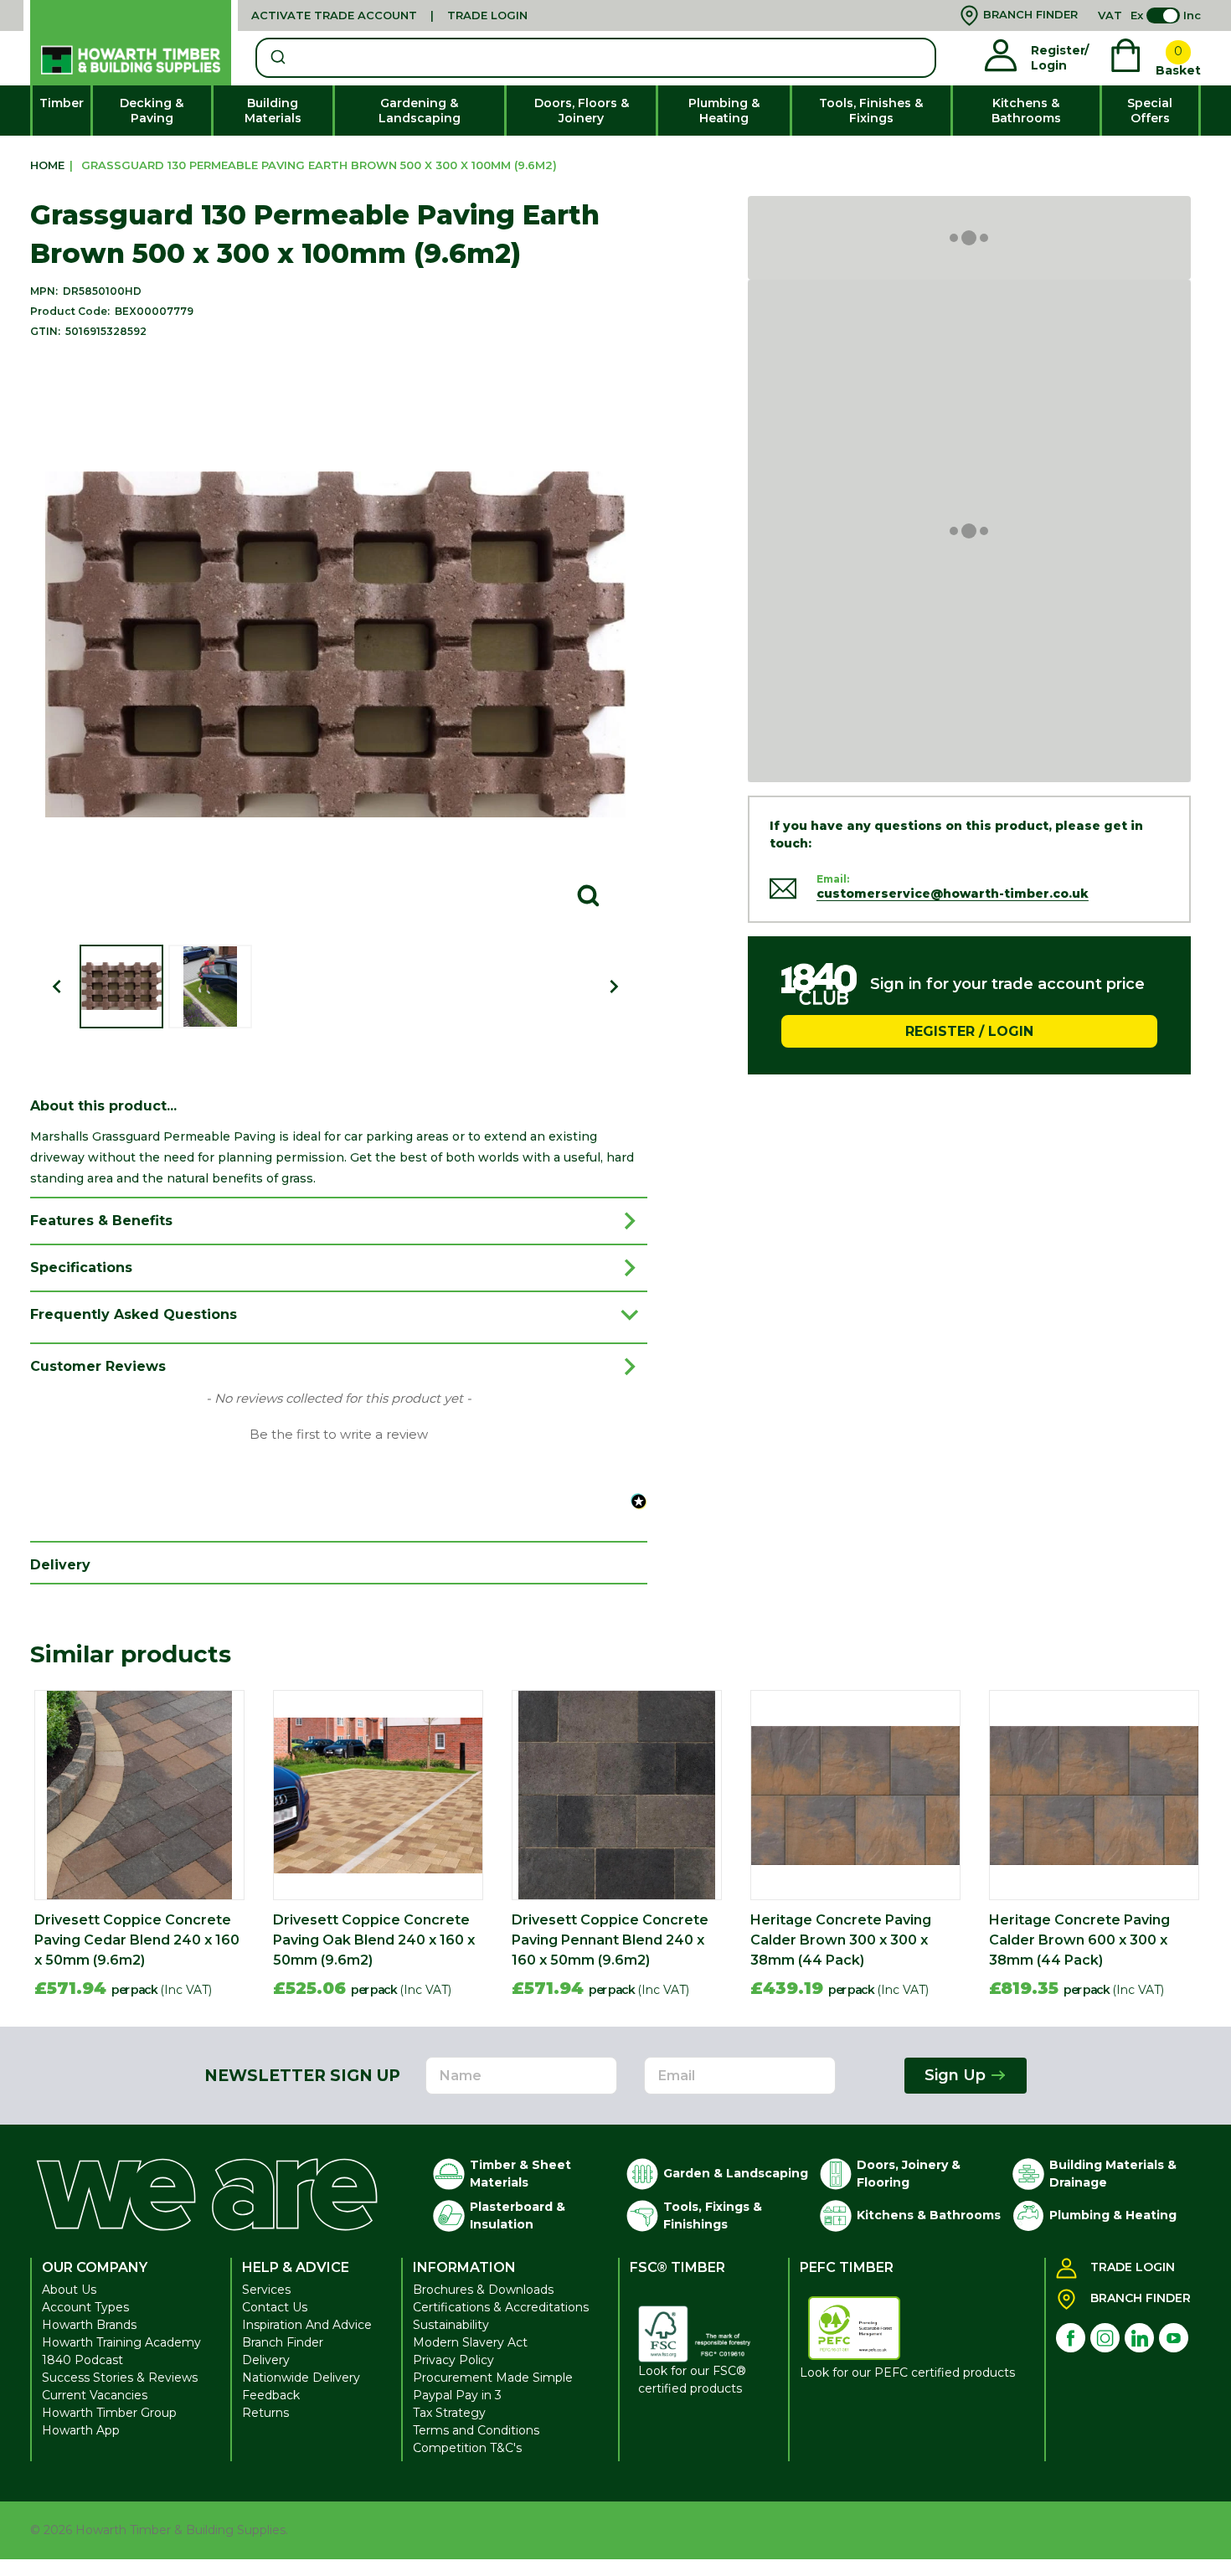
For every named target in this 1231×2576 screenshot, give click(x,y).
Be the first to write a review (339, 1435)
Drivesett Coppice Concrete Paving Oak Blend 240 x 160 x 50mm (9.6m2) (374, 1940)
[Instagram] (1105, 2338)
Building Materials (273, 111)
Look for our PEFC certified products (907, 2372)
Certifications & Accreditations (501, 2307)
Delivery (266, 2360)
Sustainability (451, 2325)
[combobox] (595, 58)
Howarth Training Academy (121, 2342)
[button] (339, 1433)
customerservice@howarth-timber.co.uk (953, 894)
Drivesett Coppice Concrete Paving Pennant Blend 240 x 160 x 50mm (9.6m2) (610, 1940)
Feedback (271, 2395)
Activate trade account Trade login (389, 15)
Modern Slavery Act (470, 2342)
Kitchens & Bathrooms (1026, 111)
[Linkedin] (1139, 2338)
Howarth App (81, 2430)
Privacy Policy (453, 2360)
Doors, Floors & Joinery (582, 111)
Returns (265, 2413)
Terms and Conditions (476, 2430)
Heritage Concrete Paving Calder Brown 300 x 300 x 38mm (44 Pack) (841, 1940)
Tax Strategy (449, 2413)
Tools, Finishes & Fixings (871, 111)
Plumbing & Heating (724, 111)
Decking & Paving (152, 111)
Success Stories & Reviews (120, 2378)
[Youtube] (1174, 2338)
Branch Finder (283, 2342)
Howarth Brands (89, 2325)
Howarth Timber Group (109, 2413)
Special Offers (1150, 111)
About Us (69, 2290)
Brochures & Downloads (483, 2290)
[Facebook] (1071, 2338)
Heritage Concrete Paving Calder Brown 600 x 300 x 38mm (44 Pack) (1079, 1940)
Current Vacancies (95, 2395)
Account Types (85, 2307)
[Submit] (277, 58)
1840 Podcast (82, 2360)
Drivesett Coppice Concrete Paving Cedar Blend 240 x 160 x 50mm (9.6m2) (137, 1940)
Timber (62, 103)
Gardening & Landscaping (420, 111)
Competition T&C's (467, 2448)
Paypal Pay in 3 (457, 2395)
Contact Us (275, 2307)
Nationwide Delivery (301, 2378)
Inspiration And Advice (307, 2325)
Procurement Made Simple (493, 2378)
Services (266, 2290)
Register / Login (969, 1030)
